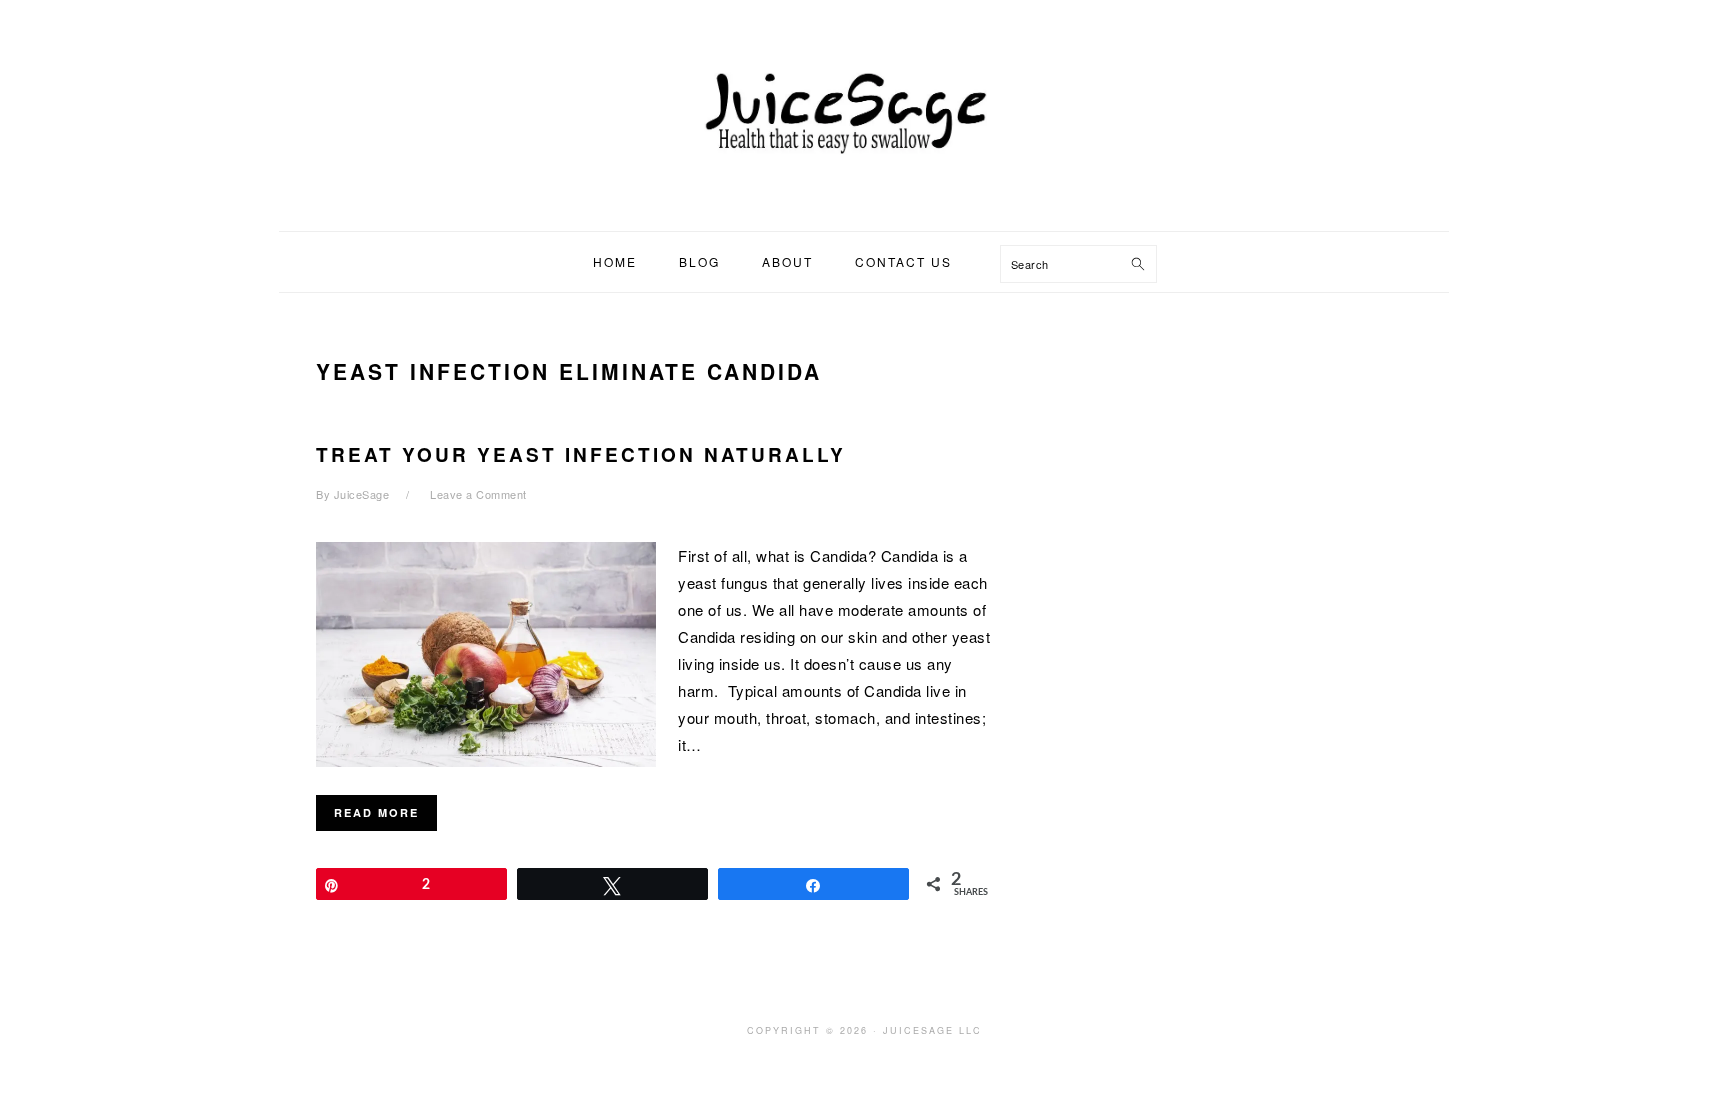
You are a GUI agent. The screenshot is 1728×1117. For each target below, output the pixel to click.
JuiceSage (864, 109)
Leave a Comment (478, 494)
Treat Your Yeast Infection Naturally (581, 454)
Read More (376, 812)
